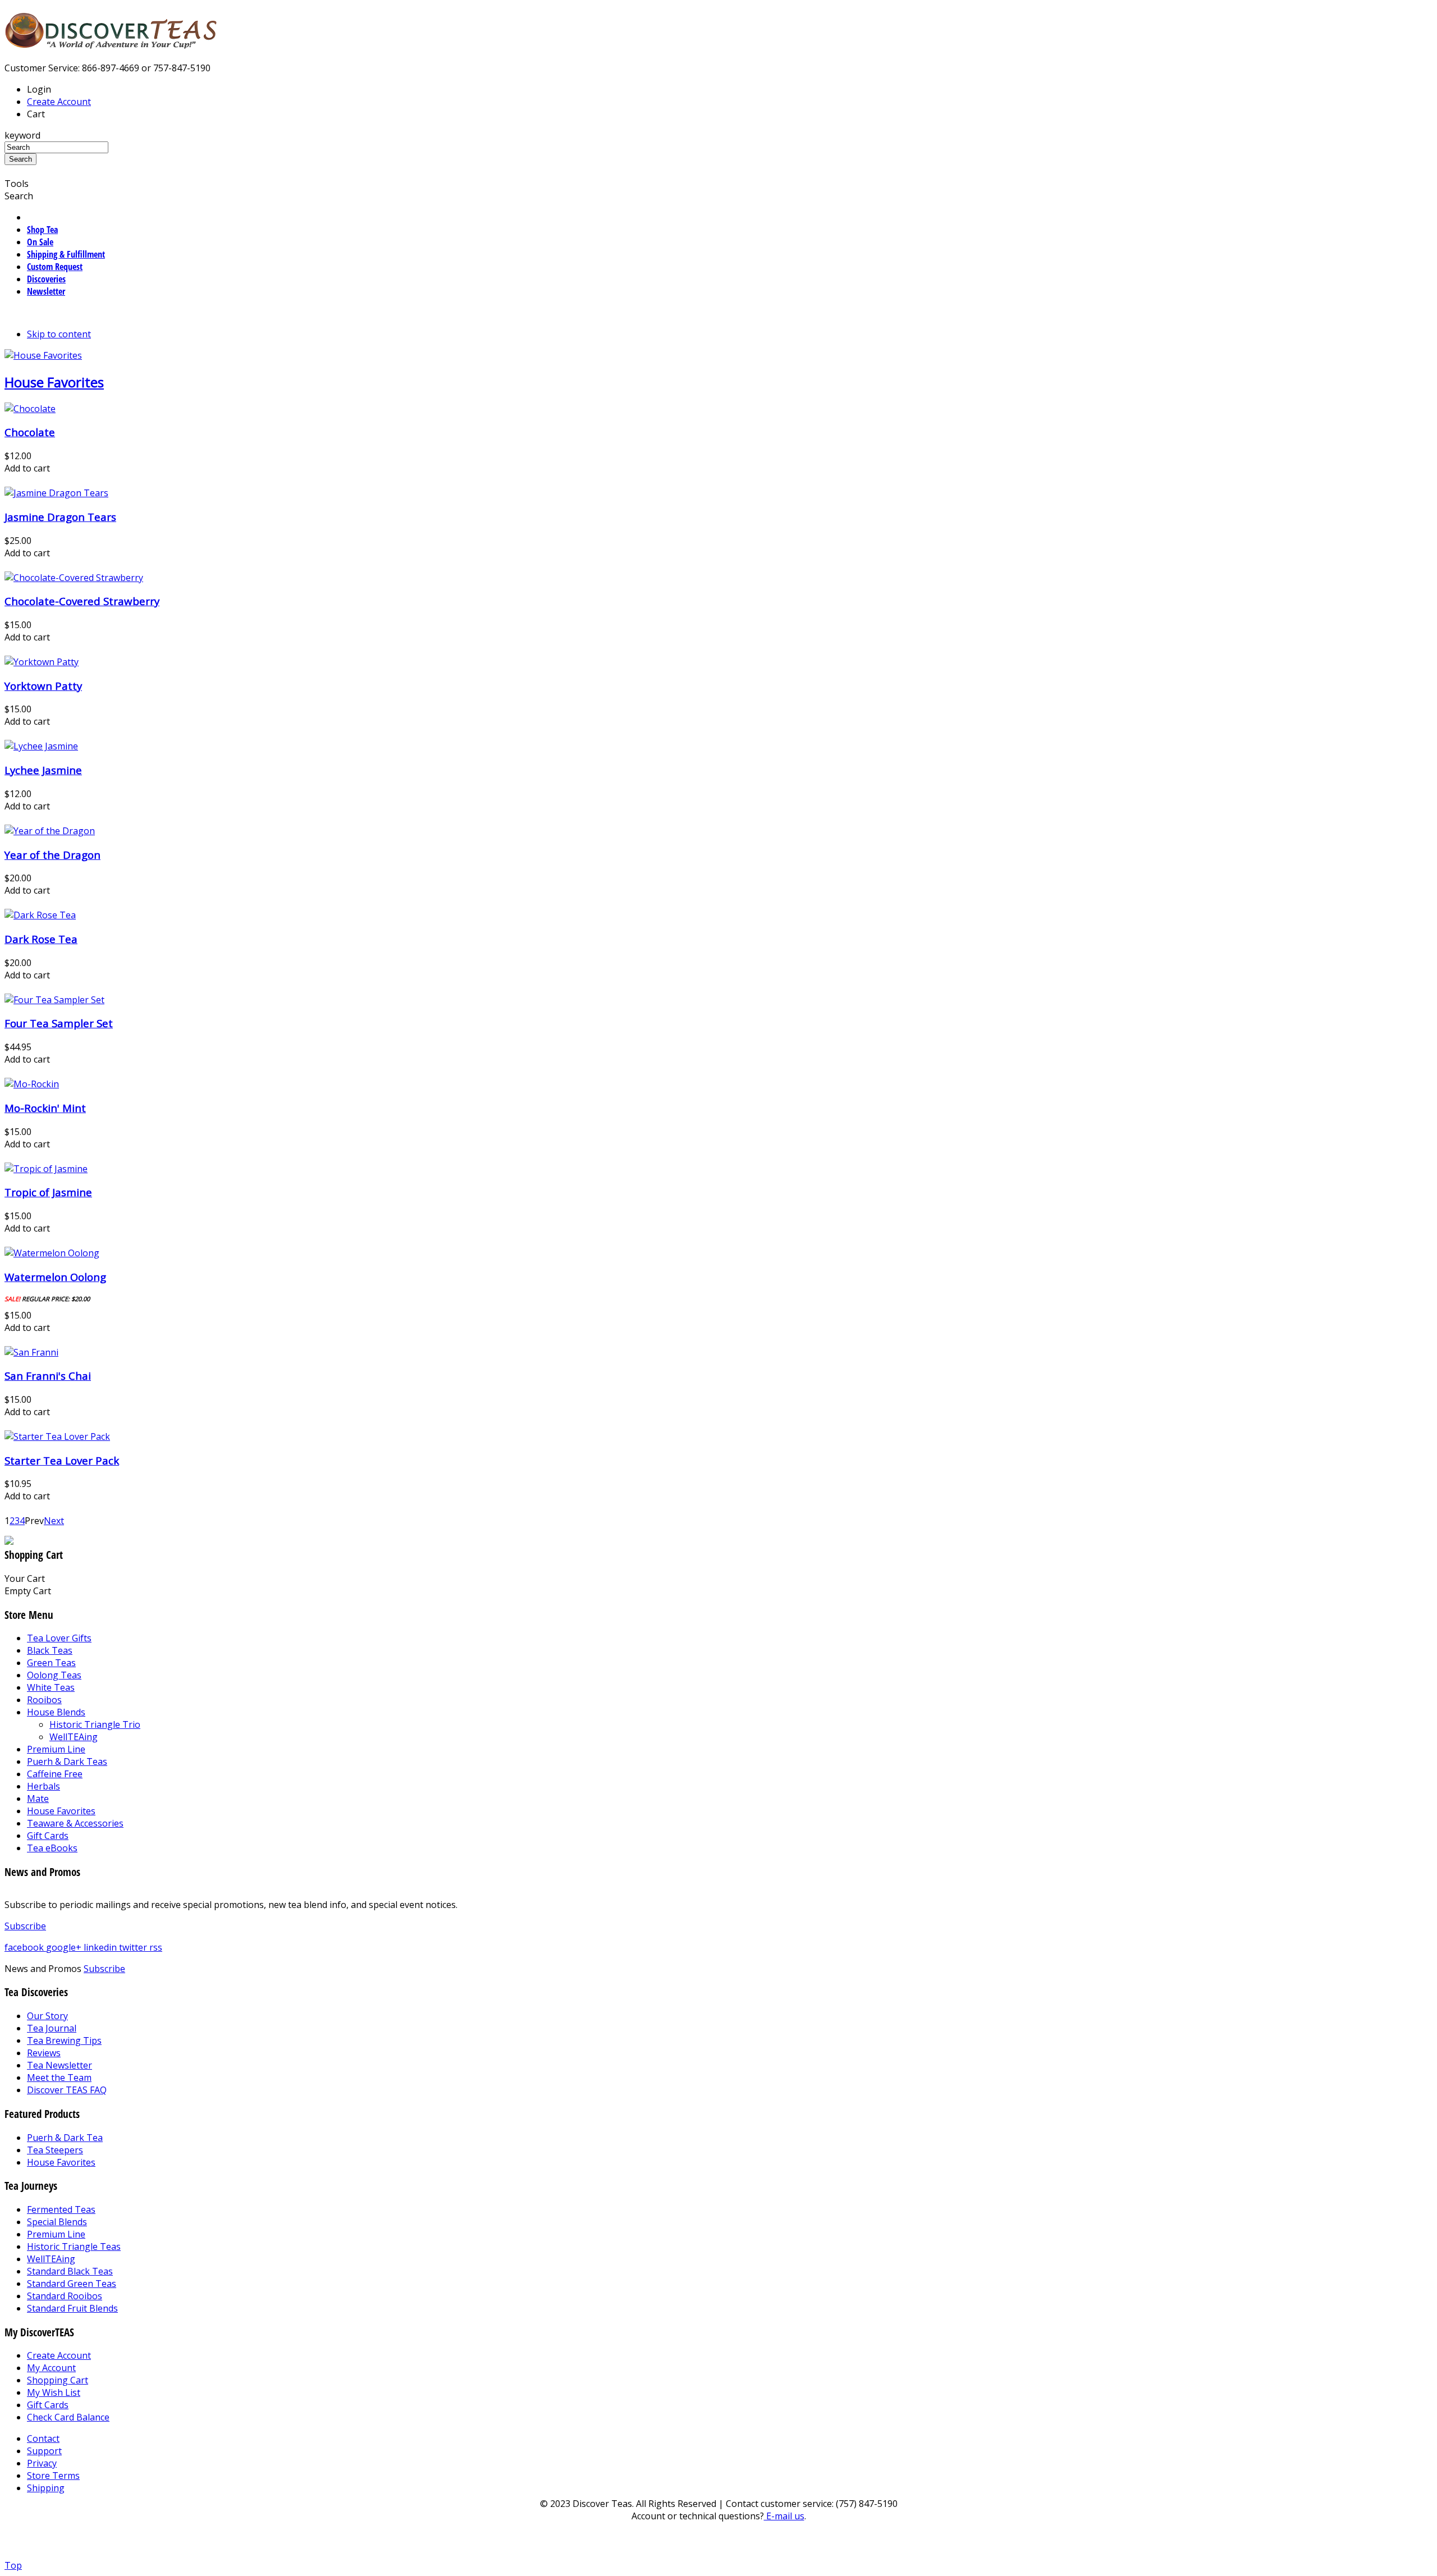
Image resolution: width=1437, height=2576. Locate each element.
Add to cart (27, 468)
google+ (65, 1947)
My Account (51, 2368)
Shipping (46, 2488)
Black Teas (50, 1650)
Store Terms (53, 2476)
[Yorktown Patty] (42, 662)
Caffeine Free (55, 1774)
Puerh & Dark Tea (65, 2138)
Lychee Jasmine (43, 770)
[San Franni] (31, 1352)
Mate (38, 1799)
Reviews (44, 2053)
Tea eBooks (52, 1848)
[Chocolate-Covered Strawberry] (74, 578)
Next (54, 1521)
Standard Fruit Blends (72, 2308)
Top (13, 2565)
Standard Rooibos (65, 2296)
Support (44, 2451)
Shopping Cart (58, 2380)
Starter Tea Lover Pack (62, 1460)
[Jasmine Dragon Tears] (56, 493)
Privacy (42, 2463)
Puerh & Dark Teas (67, 1761)
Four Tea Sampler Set (59, 1023)
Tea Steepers (55, 2150)
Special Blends (57, 2222)
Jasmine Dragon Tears (60, 517)
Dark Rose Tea (41, 939)
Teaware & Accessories (75, 1823)
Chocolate (30, 432)
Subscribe (25, 1926)
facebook (25, 1947)
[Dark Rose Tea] (40, 915)
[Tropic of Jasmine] (46, 1169)
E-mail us (784, 2516)
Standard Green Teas (72, 2284)
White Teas (51, 1687)
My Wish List (54, 2392)
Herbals (44, 1786)
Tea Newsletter (60, 2065)
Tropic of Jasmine (48, 1192)
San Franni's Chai (48, 1376)
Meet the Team (59, 2078)
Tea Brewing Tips (64, 2040)
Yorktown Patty (43, 686)
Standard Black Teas (70, 2271)
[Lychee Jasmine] (41, 746)
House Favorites (54, 382)
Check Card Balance (68, 2417)
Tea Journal (52, 2028)
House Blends (56, 1712)
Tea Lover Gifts (59, 1638)
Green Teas (51, 1663)
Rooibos (44, 1700)
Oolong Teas (54, 1675)
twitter (134, 1947)
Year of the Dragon (52, 855)
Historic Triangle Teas (74, 2246)
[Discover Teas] (111, 42)
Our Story (47, 2016)
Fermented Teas (61, 2209)
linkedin (101, 1947)
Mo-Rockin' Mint (45, 1108)
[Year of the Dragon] (50, 831)
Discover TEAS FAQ (67, 2090)
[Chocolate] (30, 409)
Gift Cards (48, 1836)
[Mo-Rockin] (32, 1084)
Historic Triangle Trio (95, 1724)
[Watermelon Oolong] (52, 1253)
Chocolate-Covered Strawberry (82, 601)
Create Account (59, 102)
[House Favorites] (43, 355)
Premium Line (56, 1749)
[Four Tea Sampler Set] (54, 1000)
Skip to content (59, 334)
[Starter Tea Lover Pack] (57, 1436)
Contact (43, 2438)
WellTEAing (74, 1737)
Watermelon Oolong (55, 1277)
